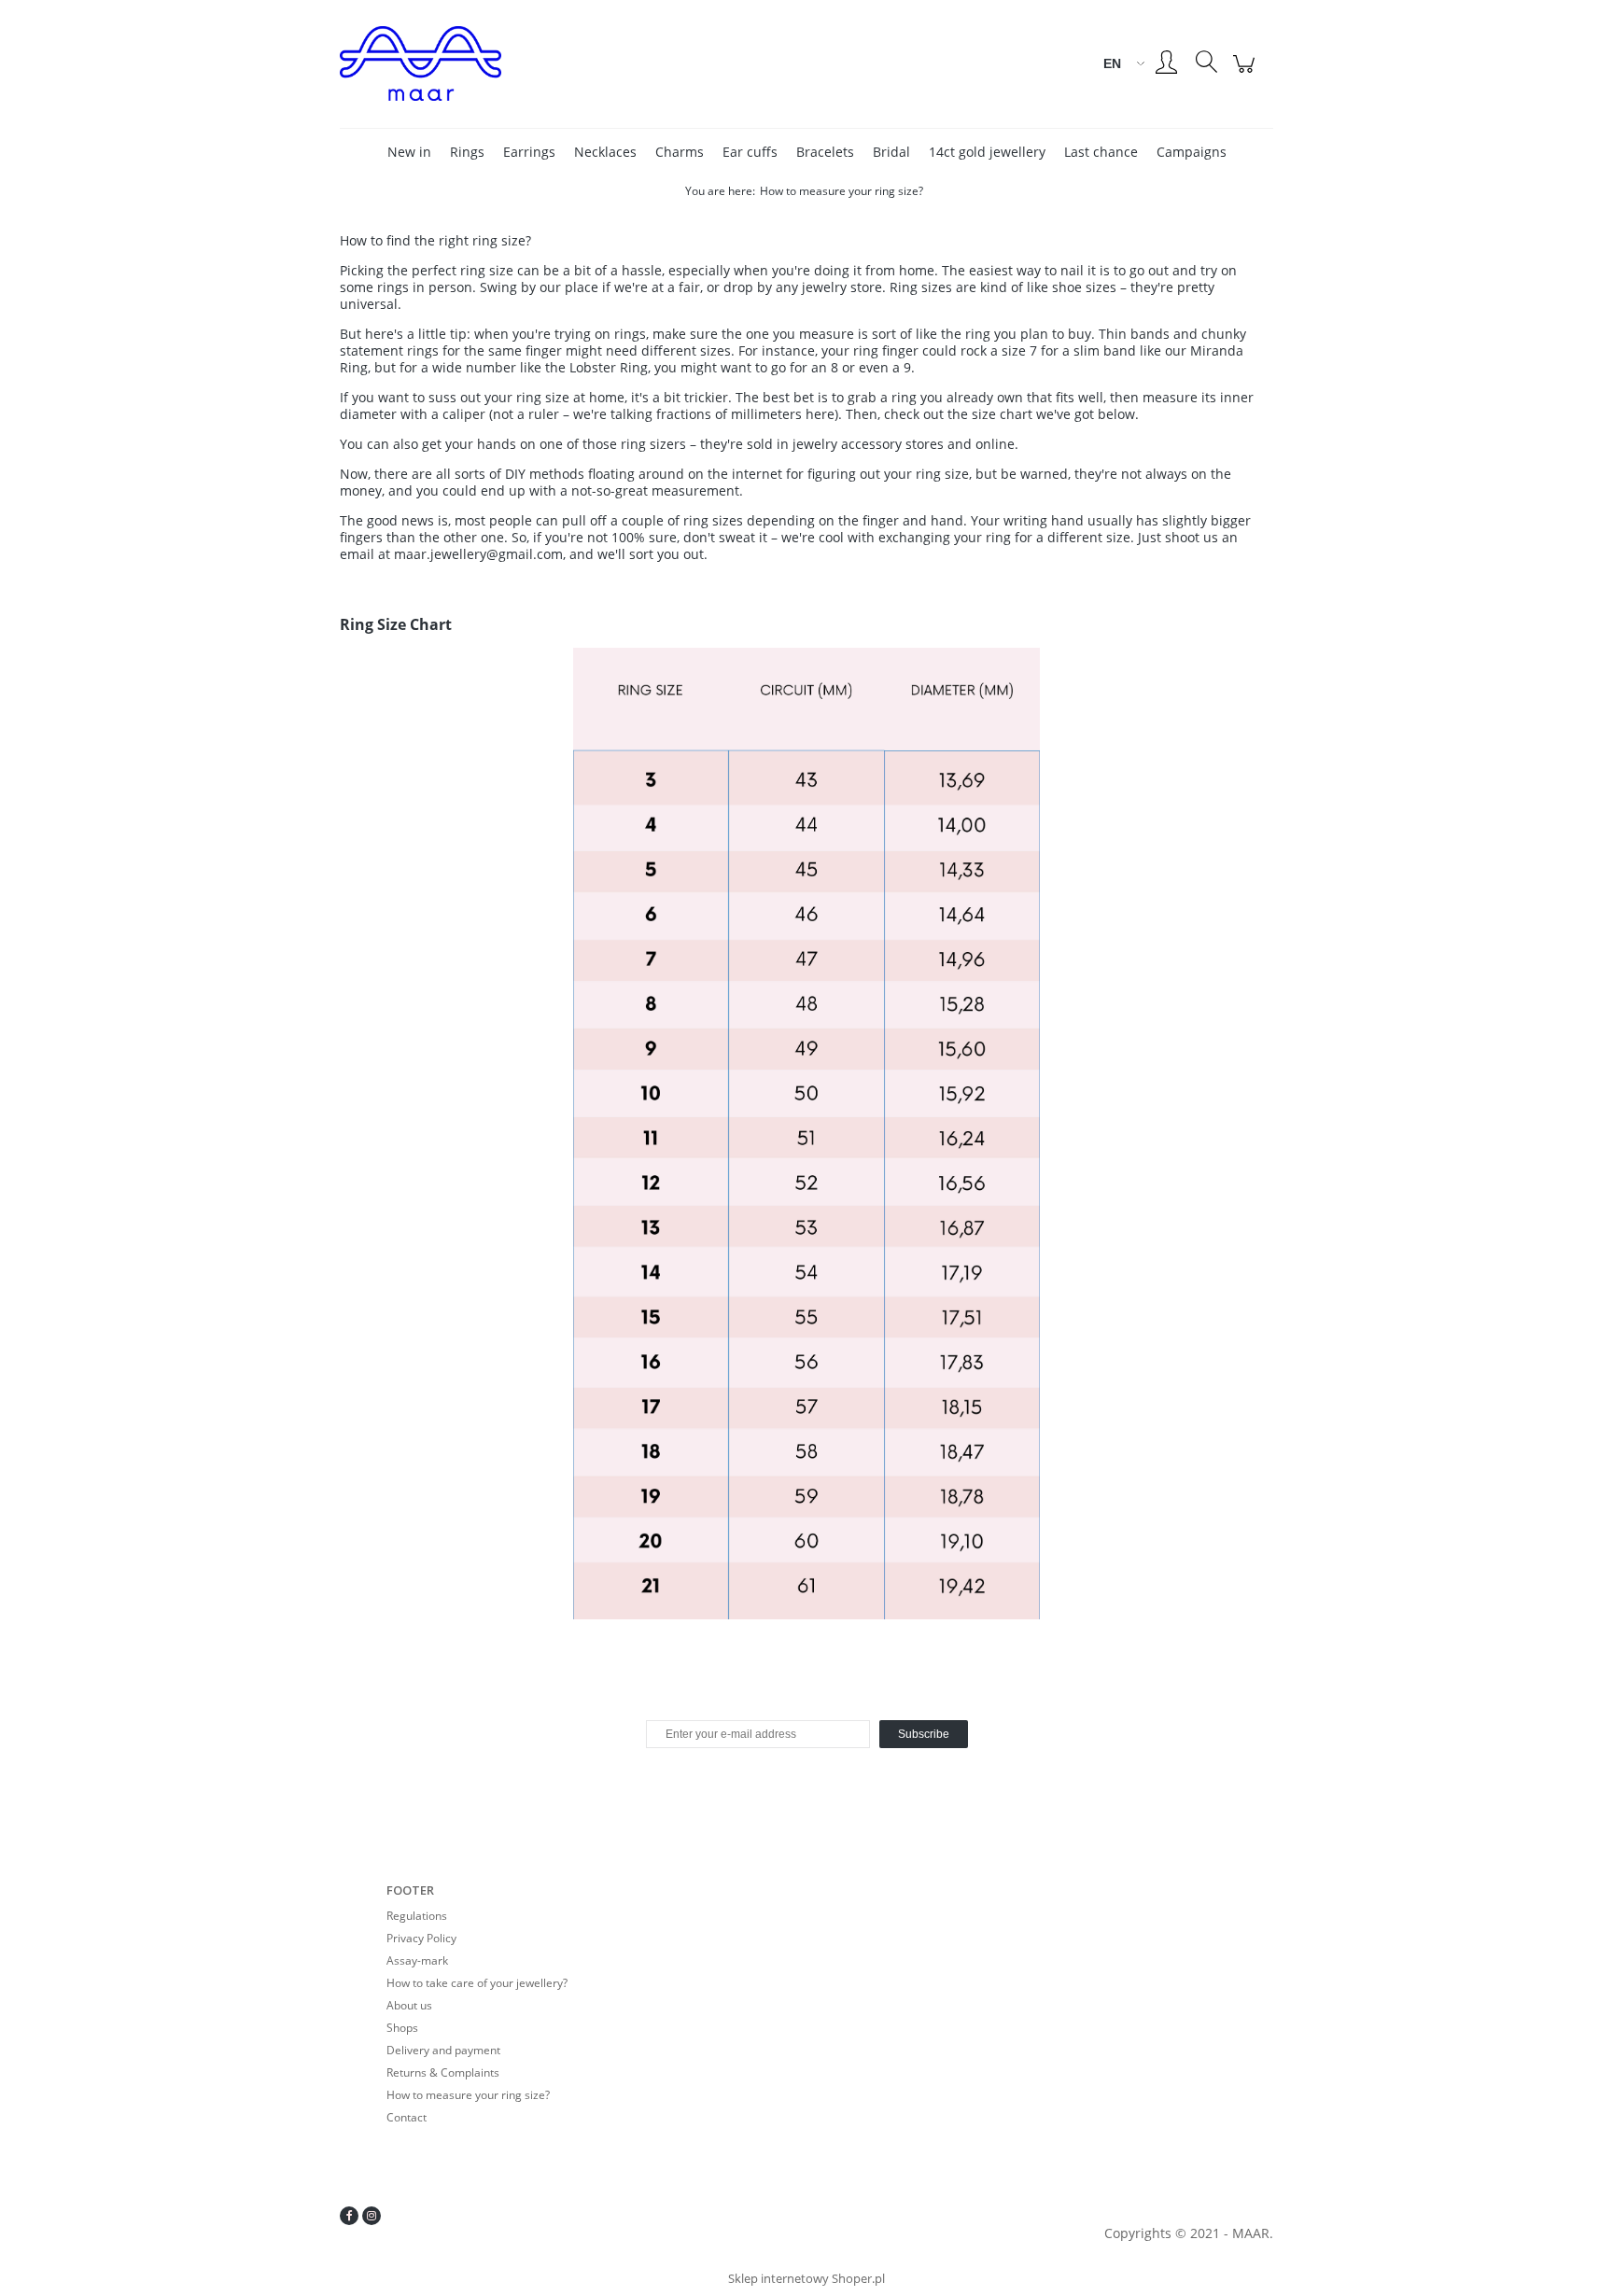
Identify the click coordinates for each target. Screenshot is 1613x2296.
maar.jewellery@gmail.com (478, 554)
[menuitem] (409, 152)
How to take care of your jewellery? (477, 1983)
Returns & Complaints (443, 2072)
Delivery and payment (443, 2050)
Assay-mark (417, 1960)
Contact (407, 2117)
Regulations (417, 1916)
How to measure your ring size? (468, 2095)
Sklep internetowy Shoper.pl (806, 2278)
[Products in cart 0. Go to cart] (1247, 73)
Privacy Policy (421, 1938)
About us (409, 2005)
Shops (402, 2028)
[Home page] (498, 63)
